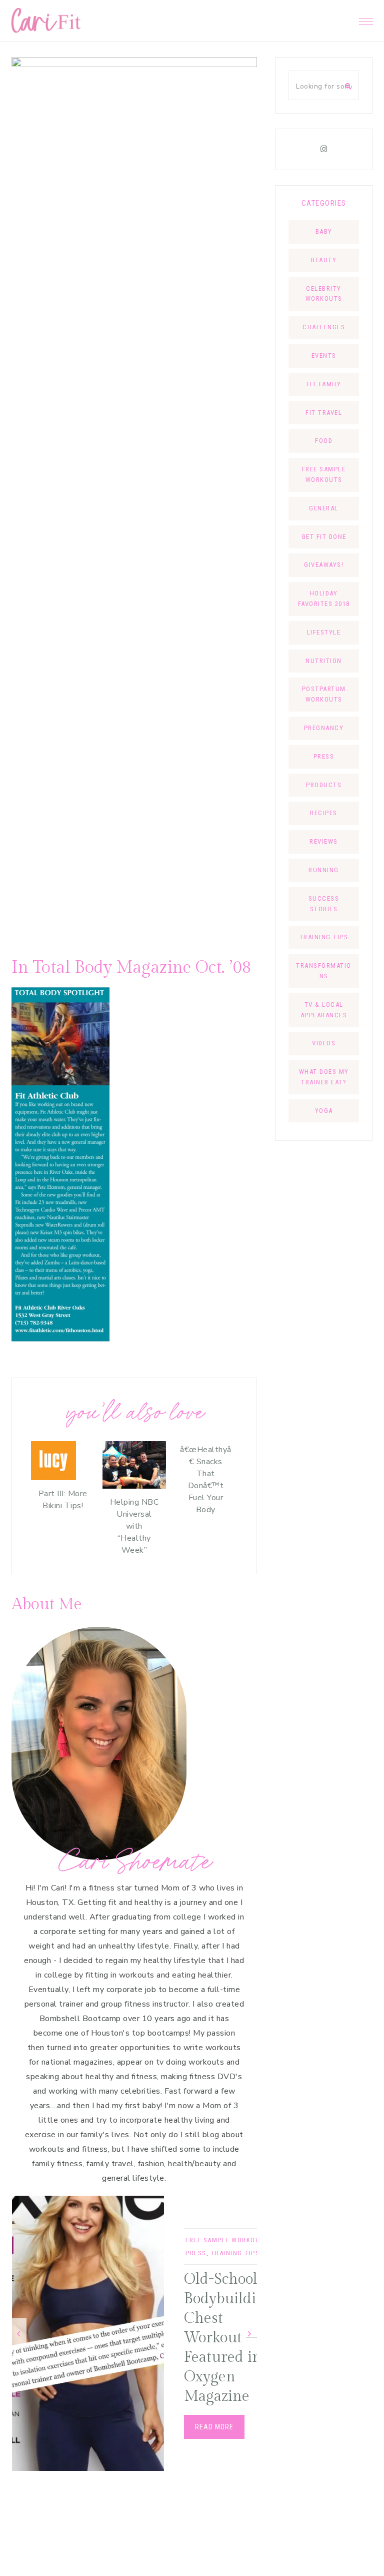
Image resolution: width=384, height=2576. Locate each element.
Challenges (324, 327)
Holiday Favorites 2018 (324, 598)
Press (196, 2253)
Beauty (324, 260)
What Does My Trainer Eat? (324, 1077)
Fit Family (324, 384)
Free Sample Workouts (227, 2240)
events (324, 356)
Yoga (324, 1111)
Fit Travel (324, 413)
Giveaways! (324, 565)
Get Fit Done (324, 537)
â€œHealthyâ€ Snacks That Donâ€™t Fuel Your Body (206, 1480)
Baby (324, 231)
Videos (324, 1043)
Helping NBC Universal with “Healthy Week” (134, 1526)
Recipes (324, 813)
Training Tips (235, 2253)
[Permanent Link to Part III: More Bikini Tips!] (53, 1478)
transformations (324, 971)
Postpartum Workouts (324, 694)
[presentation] (19, 2334)
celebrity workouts (324, 294)
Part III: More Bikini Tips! (63, 1500)
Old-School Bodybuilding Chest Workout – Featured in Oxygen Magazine (229, 2338)
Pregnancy (324, 728)
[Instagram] (324, 149)
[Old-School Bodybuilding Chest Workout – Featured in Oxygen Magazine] (88, 2333)
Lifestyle (324, 632)
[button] (366, 19)
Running (324, 870)
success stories (324, 904)
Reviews (324, 841)
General (324, 508)
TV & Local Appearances (324, 1010)
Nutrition (324, 661)
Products (324, 785)
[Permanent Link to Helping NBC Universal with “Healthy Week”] (134, 1486)
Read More (214, 2427)
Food (324, 441)
